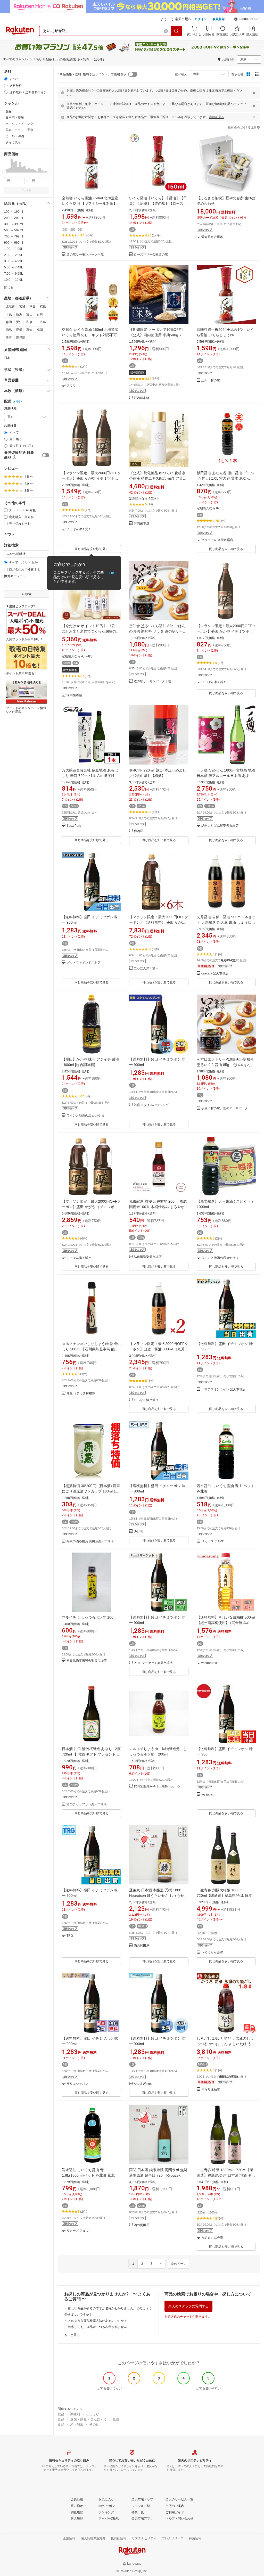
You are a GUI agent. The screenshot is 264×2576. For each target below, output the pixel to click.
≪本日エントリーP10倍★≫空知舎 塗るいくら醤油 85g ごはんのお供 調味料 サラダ (225, 1065)
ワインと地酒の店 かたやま (85, 1116)
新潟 (19, 314)
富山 (29, 314)
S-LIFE (139, 1532)
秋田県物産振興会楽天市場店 (87, 1661)
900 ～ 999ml (14, 243)
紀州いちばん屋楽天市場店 (220, 826)
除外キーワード (15, 576)
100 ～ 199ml (14, 212)
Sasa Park (74, 826)
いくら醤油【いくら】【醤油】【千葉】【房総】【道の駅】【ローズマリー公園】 (158, 203)
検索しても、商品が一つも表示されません (97, 2327)
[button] (246, 20)
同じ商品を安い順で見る (92, 549)
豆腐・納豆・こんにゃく (89, 2419)
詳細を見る (217, 117)
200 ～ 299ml (14, 218)
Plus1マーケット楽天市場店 (153, 1663)
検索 (28, 191)
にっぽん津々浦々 (79, 529)
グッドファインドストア (84, 963)
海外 (19, 401)
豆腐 (116, 2419)
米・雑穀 (77, 2425)
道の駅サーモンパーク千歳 (85, 255)
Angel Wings (143, 2084)
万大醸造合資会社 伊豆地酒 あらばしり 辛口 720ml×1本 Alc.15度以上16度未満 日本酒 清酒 (90, 776)
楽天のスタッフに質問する (188, 2306)
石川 (40, 314)
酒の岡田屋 (142, 1946)
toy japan (208, 1795)
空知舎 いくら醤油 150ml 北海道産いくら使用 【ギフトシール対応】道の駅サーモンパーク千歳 (91, 203)
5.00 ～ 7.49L (14, 267)
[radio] (6, 79)
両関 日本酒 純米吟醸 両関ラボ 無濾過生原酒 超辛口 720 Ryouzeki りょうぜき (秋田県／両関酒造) (158, 2175)
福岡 (40, 330)
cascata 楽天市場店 (215, 974)
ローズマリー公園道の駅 (151, 255)
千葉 (9, 314)
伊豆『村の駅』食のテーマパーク (225, 1108)
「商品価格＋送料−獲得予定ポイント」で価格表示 (91, 74)
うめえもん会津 (212, 1952)
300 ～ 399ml (14, 224)
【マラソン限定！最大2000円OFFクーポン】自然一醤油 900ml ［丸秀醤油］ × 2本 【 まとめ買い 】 (159, 1349)
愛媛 (19, 330)
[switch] (46, 455)
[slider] (4, 172)
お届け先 (10, 408)
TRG (70, 1936)
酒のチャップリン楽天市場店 (87, 1804)
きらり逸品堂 (211, 2090)
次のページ (179, 2264)
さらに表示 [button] (13, 142)
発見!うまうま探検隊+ (82, 1393)
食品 (61, 2414)
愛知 (19, 322)
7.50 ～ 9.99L (14, 274)
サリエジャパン (77, 2084)
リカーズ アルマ (213, 1541)
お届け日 (10, 426)
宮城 (22, 307)
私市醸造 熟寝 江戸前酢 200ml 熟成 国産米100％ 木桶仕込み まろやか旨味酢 (159, 1207)
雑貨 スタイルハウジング (151, 1105)
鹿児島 (21, 338)
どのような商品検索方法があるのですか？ (97, 2321)
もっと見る (72, 2335)
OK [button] (112, 573)
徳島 (9, 330)
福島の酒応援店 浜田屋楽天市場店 (90, 1541)
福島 (43, 307)
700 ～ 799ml (14, 236)
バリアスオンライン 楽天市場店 (223, 1389)
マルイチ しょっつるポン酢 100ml (90, 1617)
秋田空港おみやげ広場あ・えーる (157, 1786)
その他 (94, 2425)
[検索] (177, 31)
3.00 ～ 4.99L (14, 261)
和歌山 (31, 322)
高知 (29, 330)
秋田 (32, 307)
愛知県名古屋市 (212, 237)
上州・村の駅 (211, 380)
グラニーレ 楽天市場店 (217, 540)
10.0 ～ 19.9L (14, 280)
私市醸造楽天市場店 (148, 1257)
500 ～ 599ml (14, 230)
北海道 (10, 307)
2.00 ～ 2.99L (14, 255)
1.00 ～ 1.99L (14, 249)
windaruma (209, 1663)
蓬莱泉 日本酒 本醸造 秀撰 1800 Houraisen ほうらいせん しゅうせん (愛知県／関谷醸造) (160, 1896)
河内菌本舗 (142, 398)
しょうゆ (93, 2414)
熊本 (9, 338)
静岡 (9, 322)
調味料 (75, 2414)
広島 (43, 322)
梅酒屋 (138, 831)
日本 (7, 358)
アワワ (71, 386)
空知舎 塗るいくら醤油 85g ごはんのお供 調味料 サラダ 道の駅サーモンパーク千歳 (158, 631)
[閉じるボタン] (254, 93)
